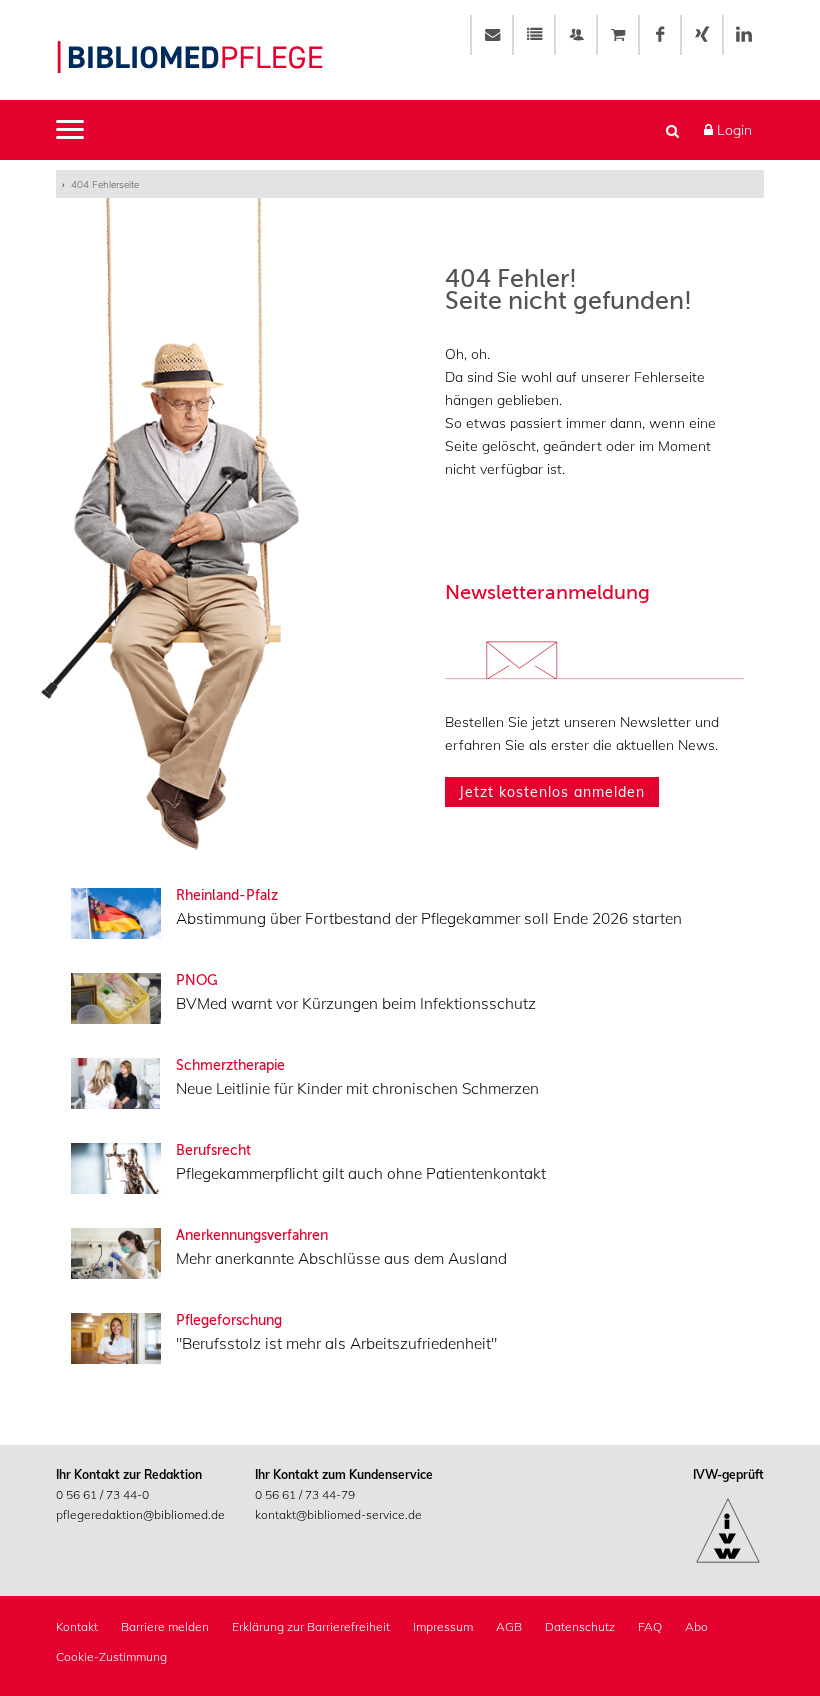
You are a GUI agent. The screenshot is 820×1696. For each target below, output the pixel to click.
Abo (696, 1626)
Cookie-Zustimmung (111, 1656)
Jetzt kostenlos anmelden (552, 792)
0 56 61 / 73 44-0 (102, 1494)
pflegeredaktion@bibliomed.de (140, 1514)
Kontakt (77, 1626)
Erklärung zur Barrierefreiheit (311, 1626)
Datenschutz (580, 1626)
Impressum (443, 1626)
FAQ (650, 1626)
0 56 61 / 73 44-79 (305, 1494)
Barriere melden (165, 1626)
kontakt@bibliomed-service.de (338, 1514)
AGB (509, 1626)
